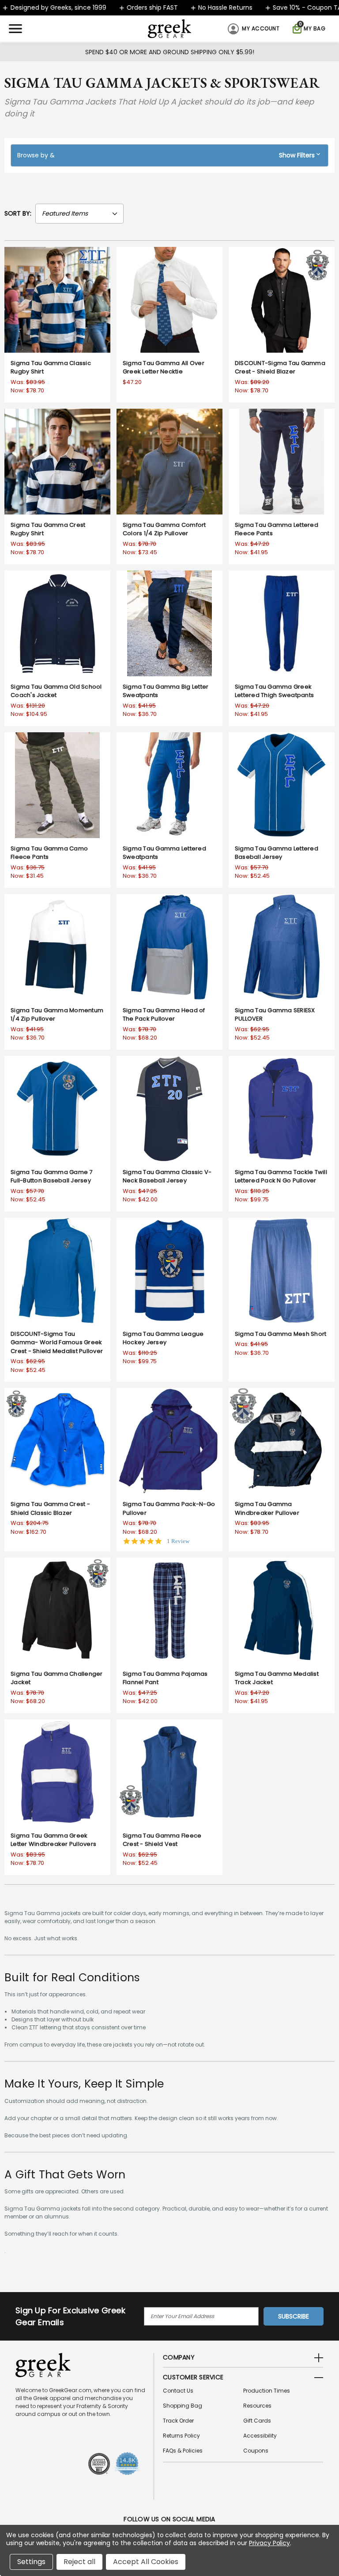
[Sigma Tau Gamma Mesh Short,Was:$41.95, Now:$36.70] (282, 1271)
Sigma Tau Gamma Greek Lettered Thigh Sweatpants (274, 691)
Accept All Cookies (146, 2562)
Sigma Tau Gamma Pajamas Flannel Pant (165, 1678)
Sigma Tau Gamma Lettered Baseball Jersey (277, 853)
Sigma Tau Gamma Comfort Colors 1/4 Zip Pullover (164, 529)
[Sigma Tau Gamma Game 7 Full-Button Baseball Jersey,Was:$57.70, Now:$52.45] (57, 1109)
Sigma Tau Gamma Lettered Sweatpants (164, 853)
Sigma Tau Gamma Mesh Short (281, 1334)
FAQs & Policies (183, 2451)
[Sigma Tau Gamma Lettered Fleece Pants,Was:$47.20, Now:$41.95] (282, 462)
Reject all (79, 2562)
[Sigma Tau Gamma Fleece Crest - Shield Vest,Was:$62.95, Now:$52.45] (169, 1772)
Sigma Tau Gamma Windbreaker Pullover (267, 1508)
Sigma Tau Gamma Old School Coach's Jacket (56, 691)
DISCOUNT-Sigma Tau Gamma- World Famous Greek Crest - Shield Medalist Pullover (57, 1342)
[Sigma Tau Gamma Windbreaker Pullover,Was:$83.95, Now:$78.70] (282, 1441)
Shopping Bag (183, 2406)
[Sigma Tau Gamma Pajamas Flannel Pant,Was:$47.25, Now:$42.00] (169, 1610)
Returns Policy (181, 2436)
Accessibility (260, 2436)
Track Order (178, 2421)
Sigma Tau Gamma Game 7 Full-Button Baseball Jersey (52, 1176)
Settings (31, 2562)
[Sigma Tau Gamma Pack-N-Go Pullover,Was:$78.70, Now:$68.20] (169, 1441)
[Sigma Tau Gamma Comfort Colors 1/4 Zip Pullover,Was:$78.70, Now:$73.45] (169, 462)
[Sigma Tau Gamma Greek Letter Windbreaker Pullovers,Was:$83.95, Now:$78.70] (57, 1772)
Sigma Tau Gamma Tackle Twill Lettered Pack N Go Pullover (281, 1176)
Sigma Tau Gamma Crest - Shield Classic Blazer (50, 1508)
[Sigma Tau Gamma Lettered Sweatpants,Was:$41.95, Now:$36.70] (169, 785)
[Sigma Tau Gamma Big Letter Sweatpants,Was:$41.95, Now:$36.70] (169, 623)
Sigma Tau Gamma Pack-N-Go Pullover (169, 1508)
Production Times (267, 2391)
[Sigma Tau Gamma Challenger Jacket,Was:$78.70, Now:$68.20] (57, 1610)
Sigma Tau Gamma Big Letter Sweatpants (166, 691)
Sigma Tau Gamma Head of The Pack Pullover (164, 1015)
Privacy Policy (269, 2543)
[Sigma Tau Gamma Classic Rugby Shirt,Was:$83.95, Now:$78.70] (57, 300)
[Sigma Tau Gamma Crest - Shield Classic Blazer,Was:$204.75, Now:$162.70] (57, 1441)
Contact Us (178, 2391)
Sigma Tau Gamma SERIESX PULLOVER (275, 1015)
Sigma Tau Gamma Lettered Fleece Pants (277, 529)
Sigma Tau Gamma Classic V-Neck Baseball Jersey (167, 1176)
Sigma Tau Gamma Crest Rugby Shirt (48, 529)
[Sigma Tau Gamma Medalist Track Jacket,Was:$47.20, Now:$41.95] (282, 1610)
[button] (169, 155)
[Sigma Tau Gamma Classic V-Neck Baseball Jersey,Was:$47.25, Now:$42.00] (169, 1109)
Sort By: (18, 213)
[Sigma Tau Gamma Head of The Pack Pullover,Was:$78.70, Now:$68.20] (169, 947)
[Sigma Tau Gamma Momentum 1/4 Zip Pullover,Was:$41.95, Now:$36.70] (57, 947)
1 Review (178, 1541)
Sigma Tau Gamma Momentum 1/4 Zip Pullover (57, 1015)
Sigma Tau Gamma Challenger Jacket (57, 1678)
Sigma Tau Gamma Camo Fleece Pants (49, 853)
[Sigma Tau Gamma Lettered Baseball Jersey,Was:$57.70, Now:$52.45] (282, 785)
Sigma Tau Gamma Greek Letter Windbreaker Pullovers (53, 1840)
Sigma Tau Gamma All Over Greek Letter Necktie (164, 367)
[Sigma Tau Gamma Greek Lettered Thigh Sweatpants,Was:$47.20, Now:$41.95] (282, 623)
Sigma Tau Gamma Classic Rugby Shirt (51, 367)
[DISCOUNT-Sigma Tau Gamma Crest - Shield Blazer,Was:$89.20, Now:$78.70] (282, 300)
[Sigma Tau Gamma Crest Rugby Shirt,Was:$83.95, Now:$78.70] (57, 462)
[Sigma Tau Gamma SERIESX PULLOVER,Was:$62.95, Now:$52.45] (282, 947)
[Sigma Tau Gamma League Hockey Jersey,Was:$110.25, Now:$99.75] (169, 1271)
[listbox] (79, 214)
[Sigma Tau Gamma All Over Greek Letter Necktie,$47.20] (169, 300)
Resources (257, 2406)
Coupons (256, 2451)
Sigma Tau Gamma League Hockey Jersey (163, 1338)
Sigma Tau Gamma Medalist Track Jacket (277, 1678)
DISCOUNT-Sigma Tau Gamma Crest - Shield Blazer (280, 367)
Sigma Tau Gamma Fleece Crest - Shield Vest (162, 1840)
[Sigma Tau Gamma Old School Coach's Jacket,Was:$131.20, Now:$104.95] (57, 623)
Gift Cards (257, 2421)
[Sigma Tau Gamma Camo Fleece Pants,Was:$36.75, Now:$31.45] (57, 785)
